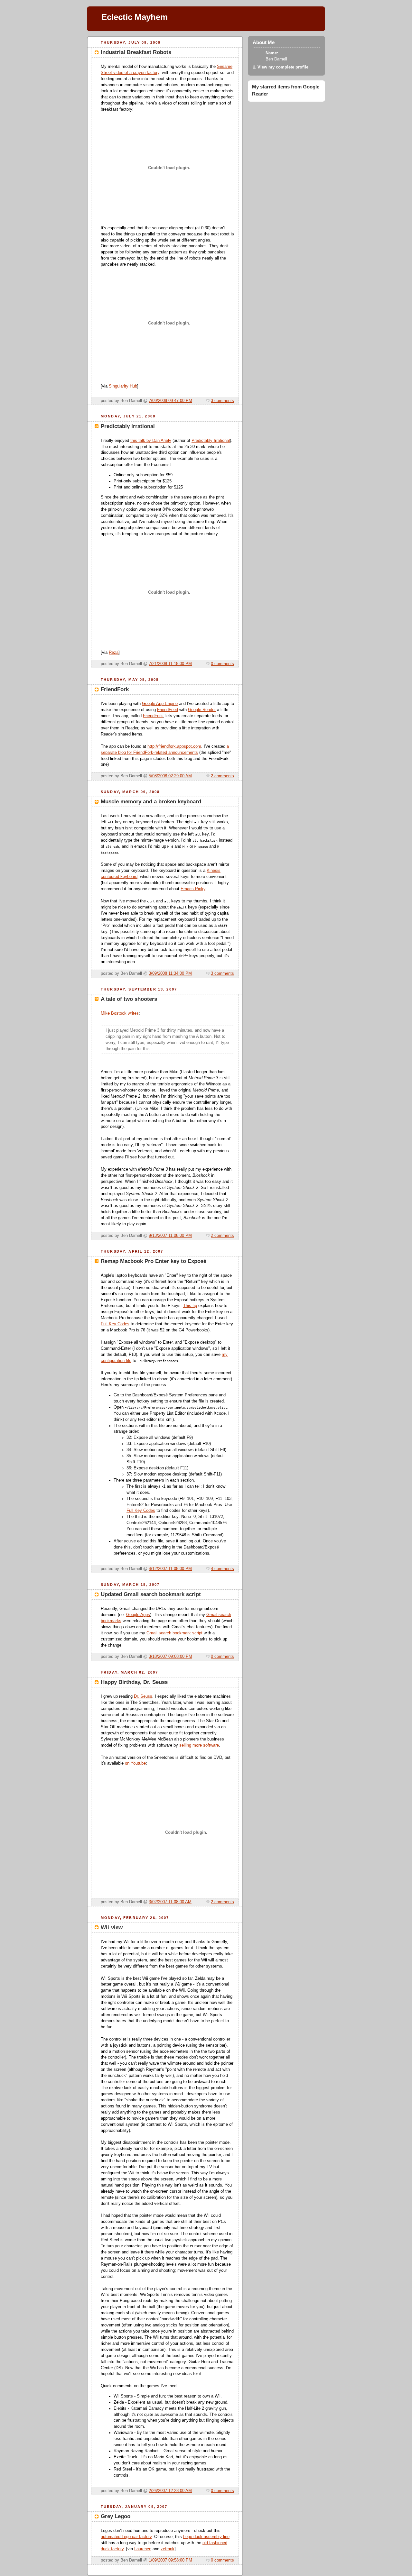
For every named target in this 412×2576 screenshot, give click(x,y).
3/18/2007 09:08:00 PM (170, 1657)
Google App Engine (160, 704)
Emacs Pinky (193, 889)
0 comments (222, 664)
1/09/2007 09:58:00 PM (170, 2560)
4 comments (222, 1569)
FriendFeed (168, 710)
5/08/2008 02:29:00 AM (170, 776)
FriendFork (153, 716)
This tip (190, 1306)
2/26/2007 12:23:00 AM (170, 2491)
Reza (114, 653)
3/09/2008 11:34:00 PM (170, 973)
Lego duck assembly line (206, 2537)
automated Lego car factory (126, 2537)
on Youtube (135, 1763)
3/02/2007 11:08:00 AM (170, 1902)
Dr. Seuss (143, 1696)
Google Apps (138, 1615)
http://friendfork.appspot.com (174, 746)
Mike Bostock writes (120, 1013)
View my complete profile (283, 67)
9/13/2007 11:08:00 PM (170, 1236)
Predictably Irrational (211, 441)
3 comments (222, 401)
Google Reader (202, 710)
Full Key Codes (115, 1324)
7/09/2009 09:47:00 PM (170, 401)
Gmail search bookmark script (174, 1633)
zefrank (168, 2549)
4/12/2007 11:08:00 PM (170, 1569)
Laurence (143, 2549)
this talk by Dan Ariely (151, 441)
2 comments (222, 776)
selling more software (199, 1745)
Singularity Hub (123, 386)
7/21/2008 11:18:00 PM (170, 664)
